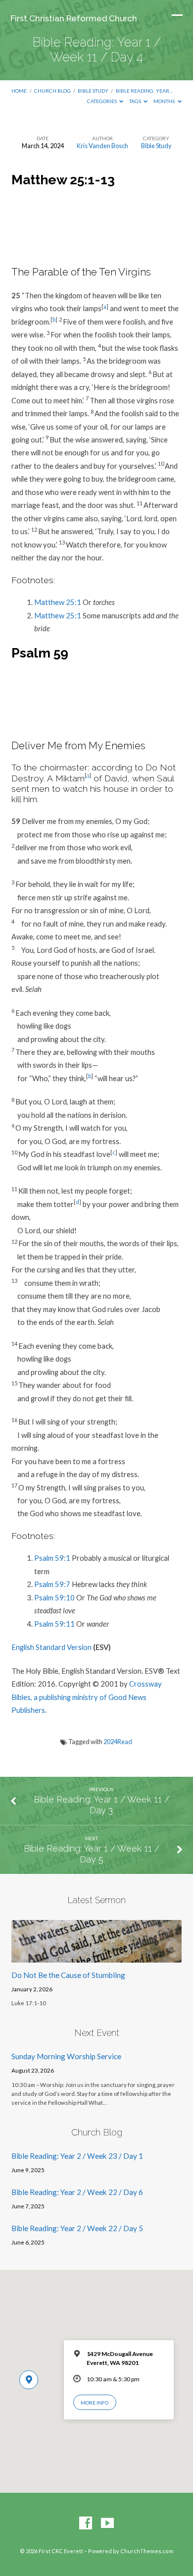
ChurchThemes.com (147, 2551)
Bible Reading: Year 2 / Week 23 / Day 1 (77, 2156)
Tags (136, 101)
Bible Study (93, 91)
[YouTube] (107, 2523)
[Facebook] (86, 2523)
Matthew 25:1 (58, 602)
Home (19, 91)
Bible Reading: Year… (144, 91)
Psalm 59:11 (54, 1624)
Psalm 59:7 (52, 1584)
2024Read (118, 1742)
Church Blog (52, 91)
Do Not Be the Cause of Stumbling (68, 1975)
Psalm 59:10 (54, 1597)
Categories (102, 101)
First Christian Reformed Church (74, 18)
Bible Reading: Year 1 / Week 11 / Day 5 (92, 1854)
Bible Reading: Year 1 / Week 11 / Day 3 (101, 1805)
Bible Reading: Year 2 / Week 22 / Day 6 (77, 2192)
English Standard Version (51, 1647)
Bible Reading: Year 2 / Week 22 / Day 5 (77, 2228)
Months (165, 101)
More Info (95, 2403)
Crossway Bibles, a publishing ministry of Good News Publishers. (87, 1697)
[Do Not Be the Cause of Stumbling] (96, 1957)
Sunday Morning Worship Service (66, 2056)
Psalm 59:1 (52, 1558)
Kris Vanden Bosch (102, 146)
